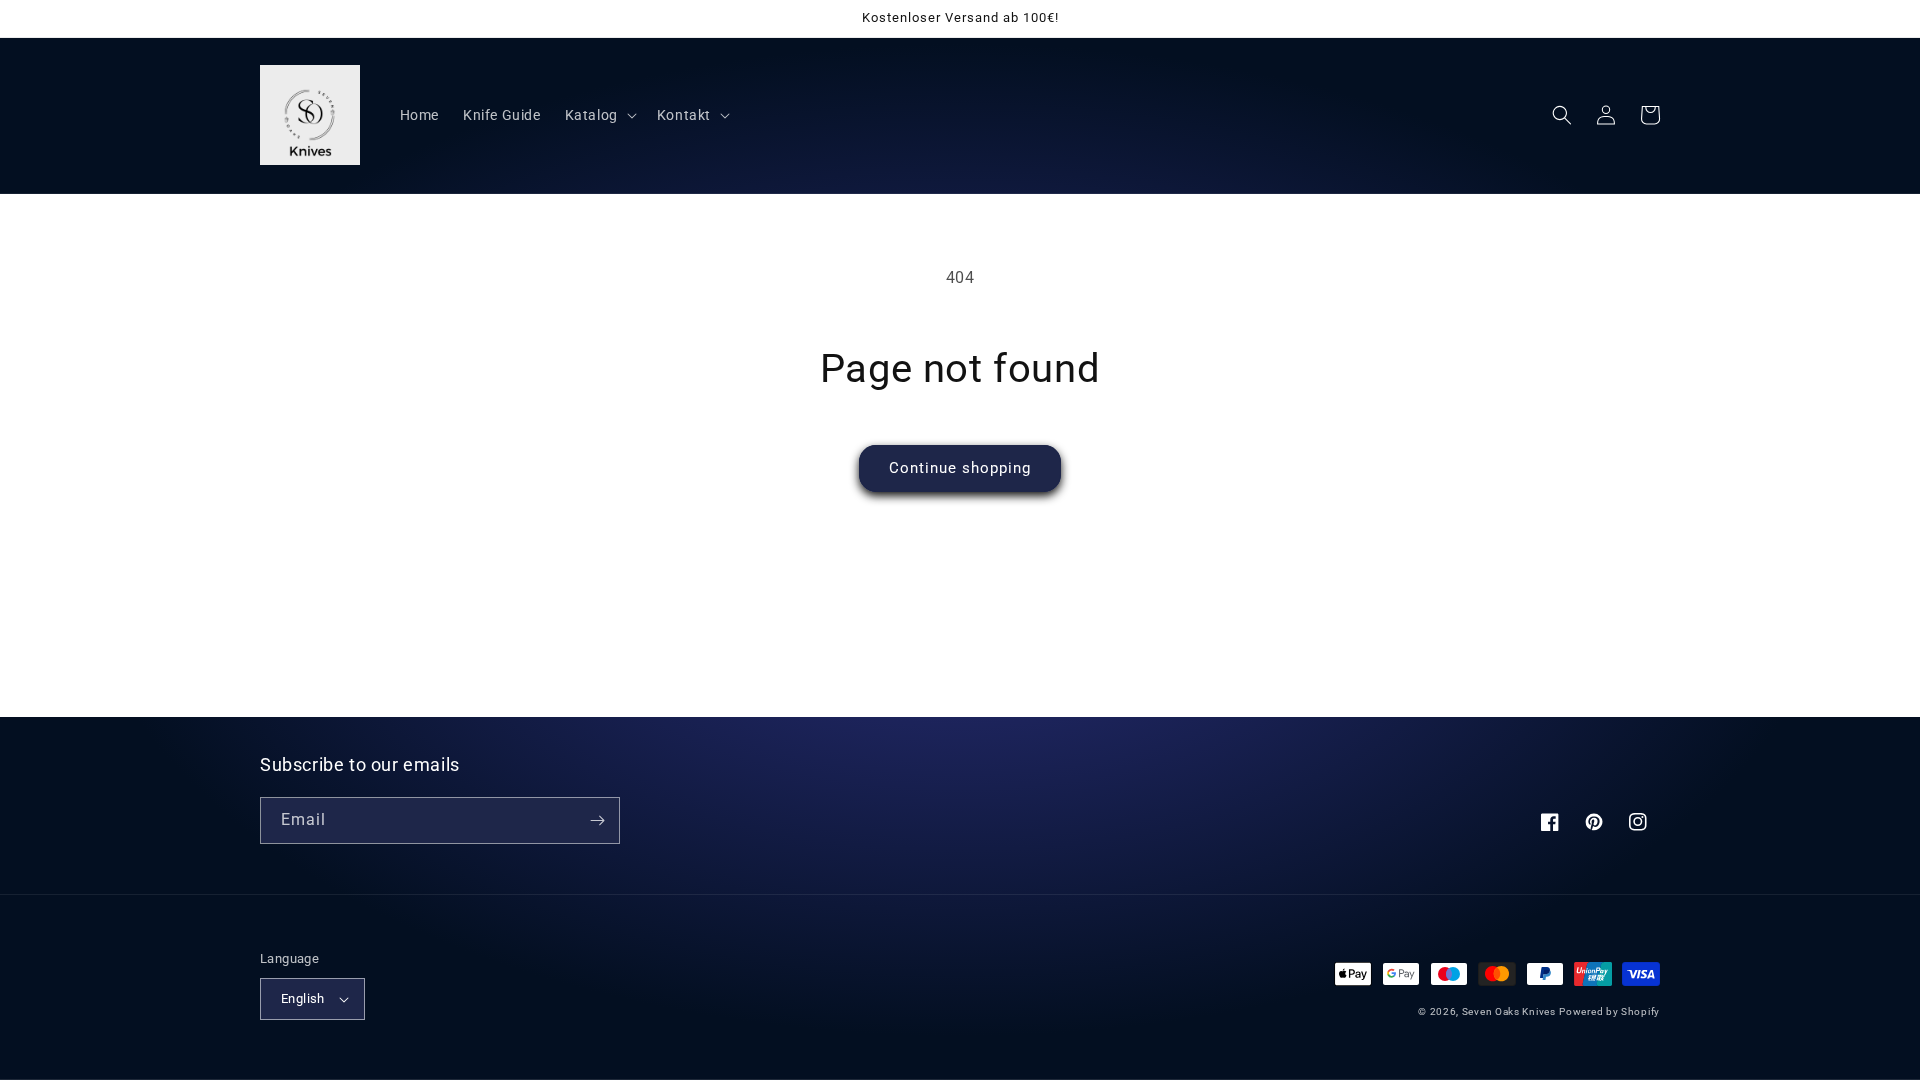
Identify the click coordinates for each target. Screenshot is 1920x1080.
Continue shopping (960, 468)
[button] (599, 115)
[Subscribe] (597, 820)
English (303, 998)
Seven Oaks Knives (1509, 1011)
